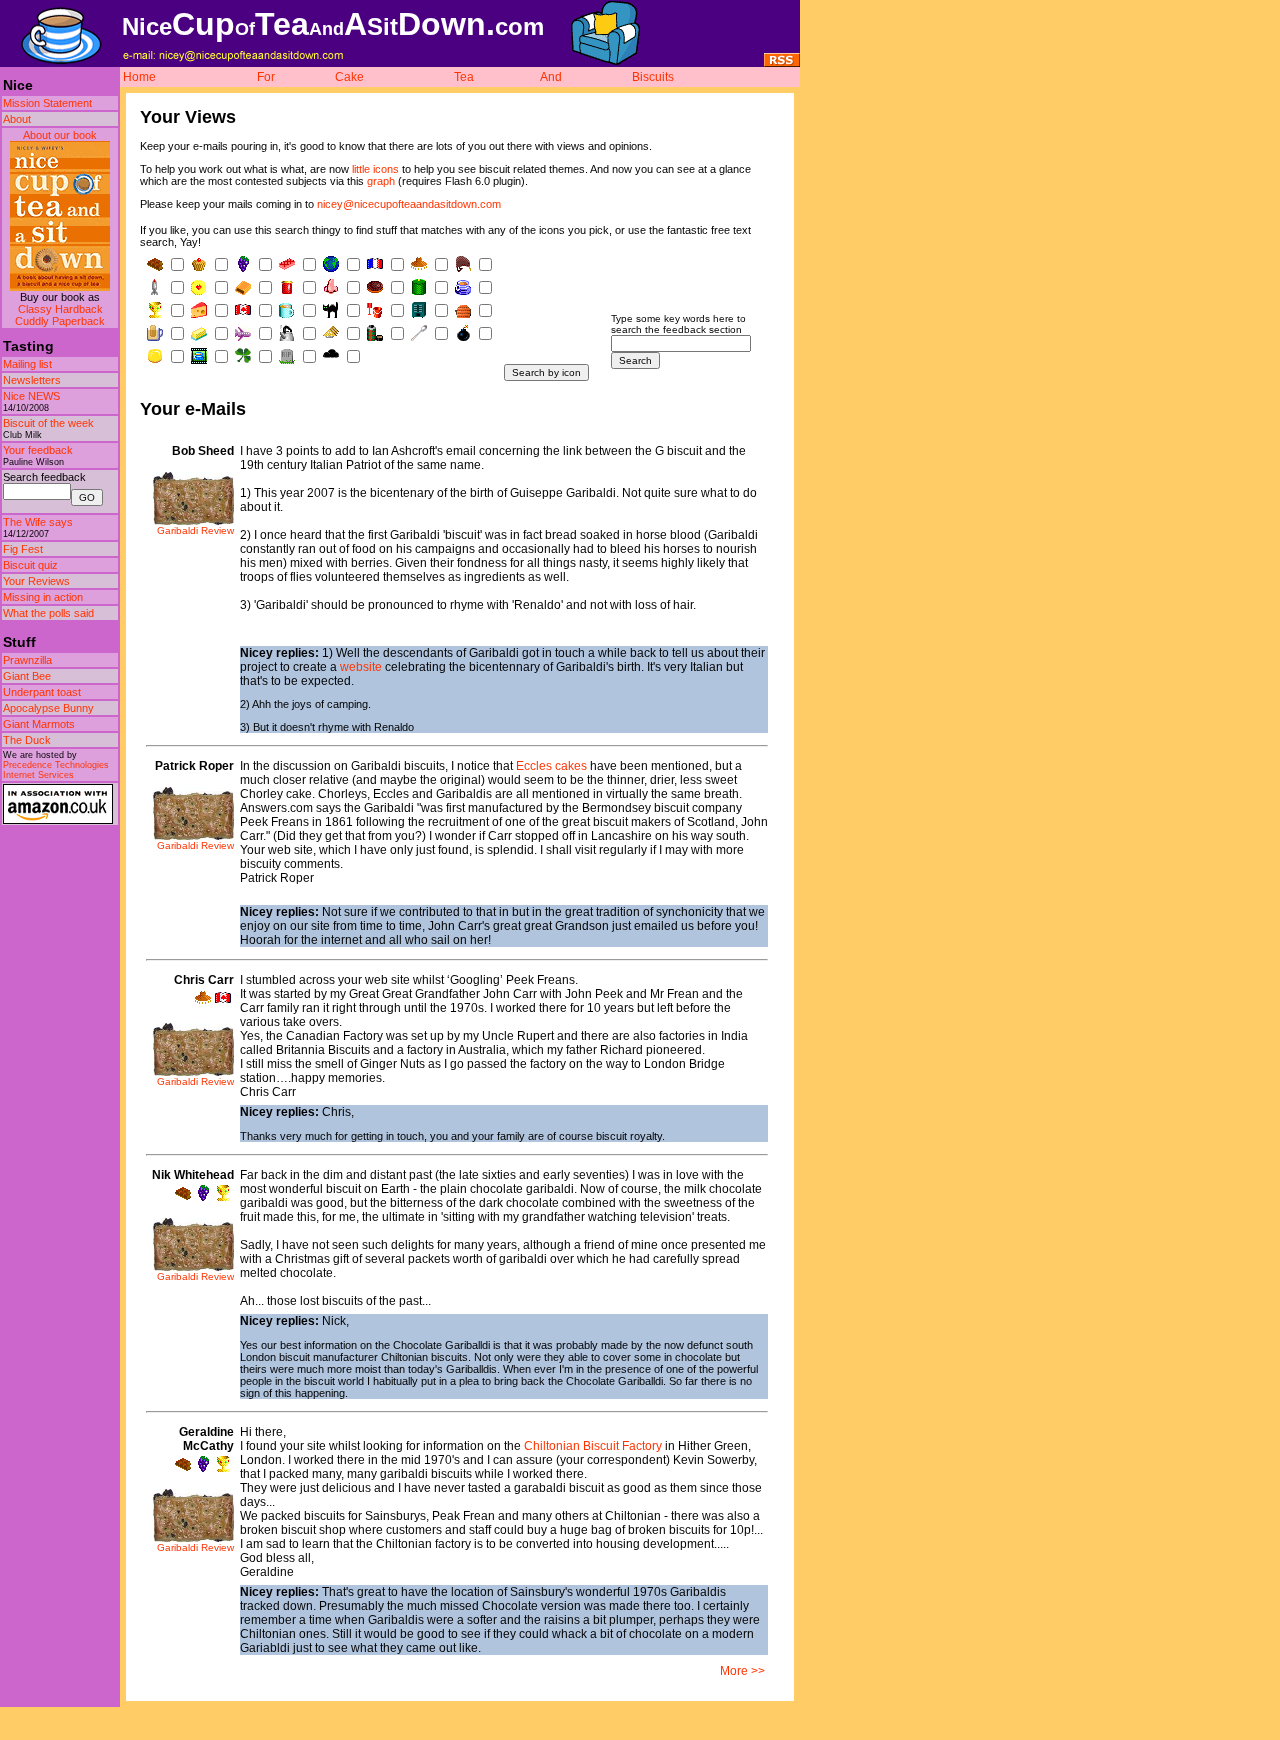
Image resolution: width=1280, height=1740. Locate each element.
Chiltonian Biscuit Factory (593, 1446)
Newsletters (32, 380)
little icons (375, 169)
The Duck (27, 740)
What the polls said (48, 613)
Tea (464, 77)
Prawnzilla (27, 660)
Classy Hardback (60, 309)
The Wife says (38, 522)
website (361, 667)
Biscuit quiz (30, 565)
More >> (742, 1671)
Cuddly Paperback (60, 321)
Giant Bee (27, 676)
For (266, 77)
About (17, 119)
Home (139, 77)
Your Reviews (36, 581)
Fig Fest (23, 549)
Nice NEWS (31, 396)
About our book (60, 135)
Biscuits (653, 77)
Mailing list (27, 364)
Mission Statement (47, 103)
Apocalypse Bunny (48, 708)
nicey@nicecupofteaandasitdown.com (409, 204)
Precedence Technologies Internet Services (56, 770)
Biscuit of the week (48, 423)
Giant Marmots (39, 724)
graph (381, 181)
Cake (349, 77)
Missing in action (43, 597)
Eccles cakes (551, 766)
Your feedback (38, 450)
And (551, 77)
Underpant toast (42, 692)
